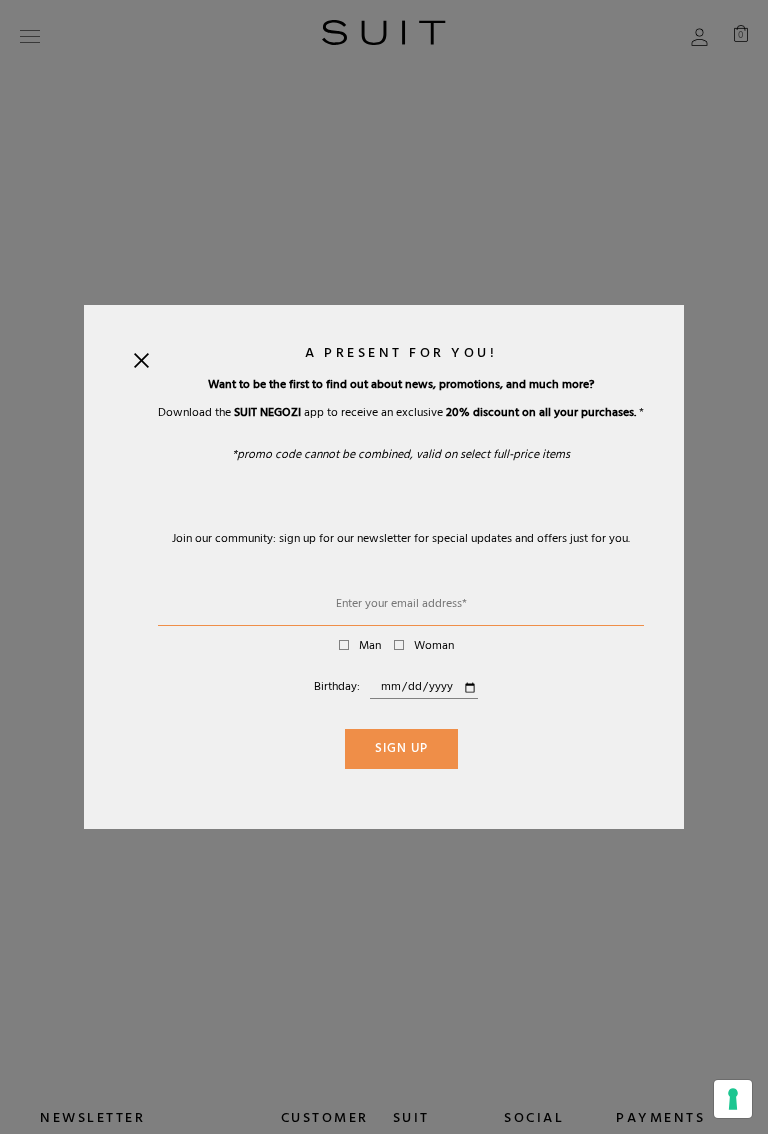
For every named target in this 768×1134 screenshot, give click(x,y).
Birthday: (337, 688)
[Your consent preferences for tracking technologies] (733, 1099)
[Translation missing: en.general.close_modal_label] (141, 365)
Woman (434, 647)
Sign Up (401, 750)
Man (370, 647)
